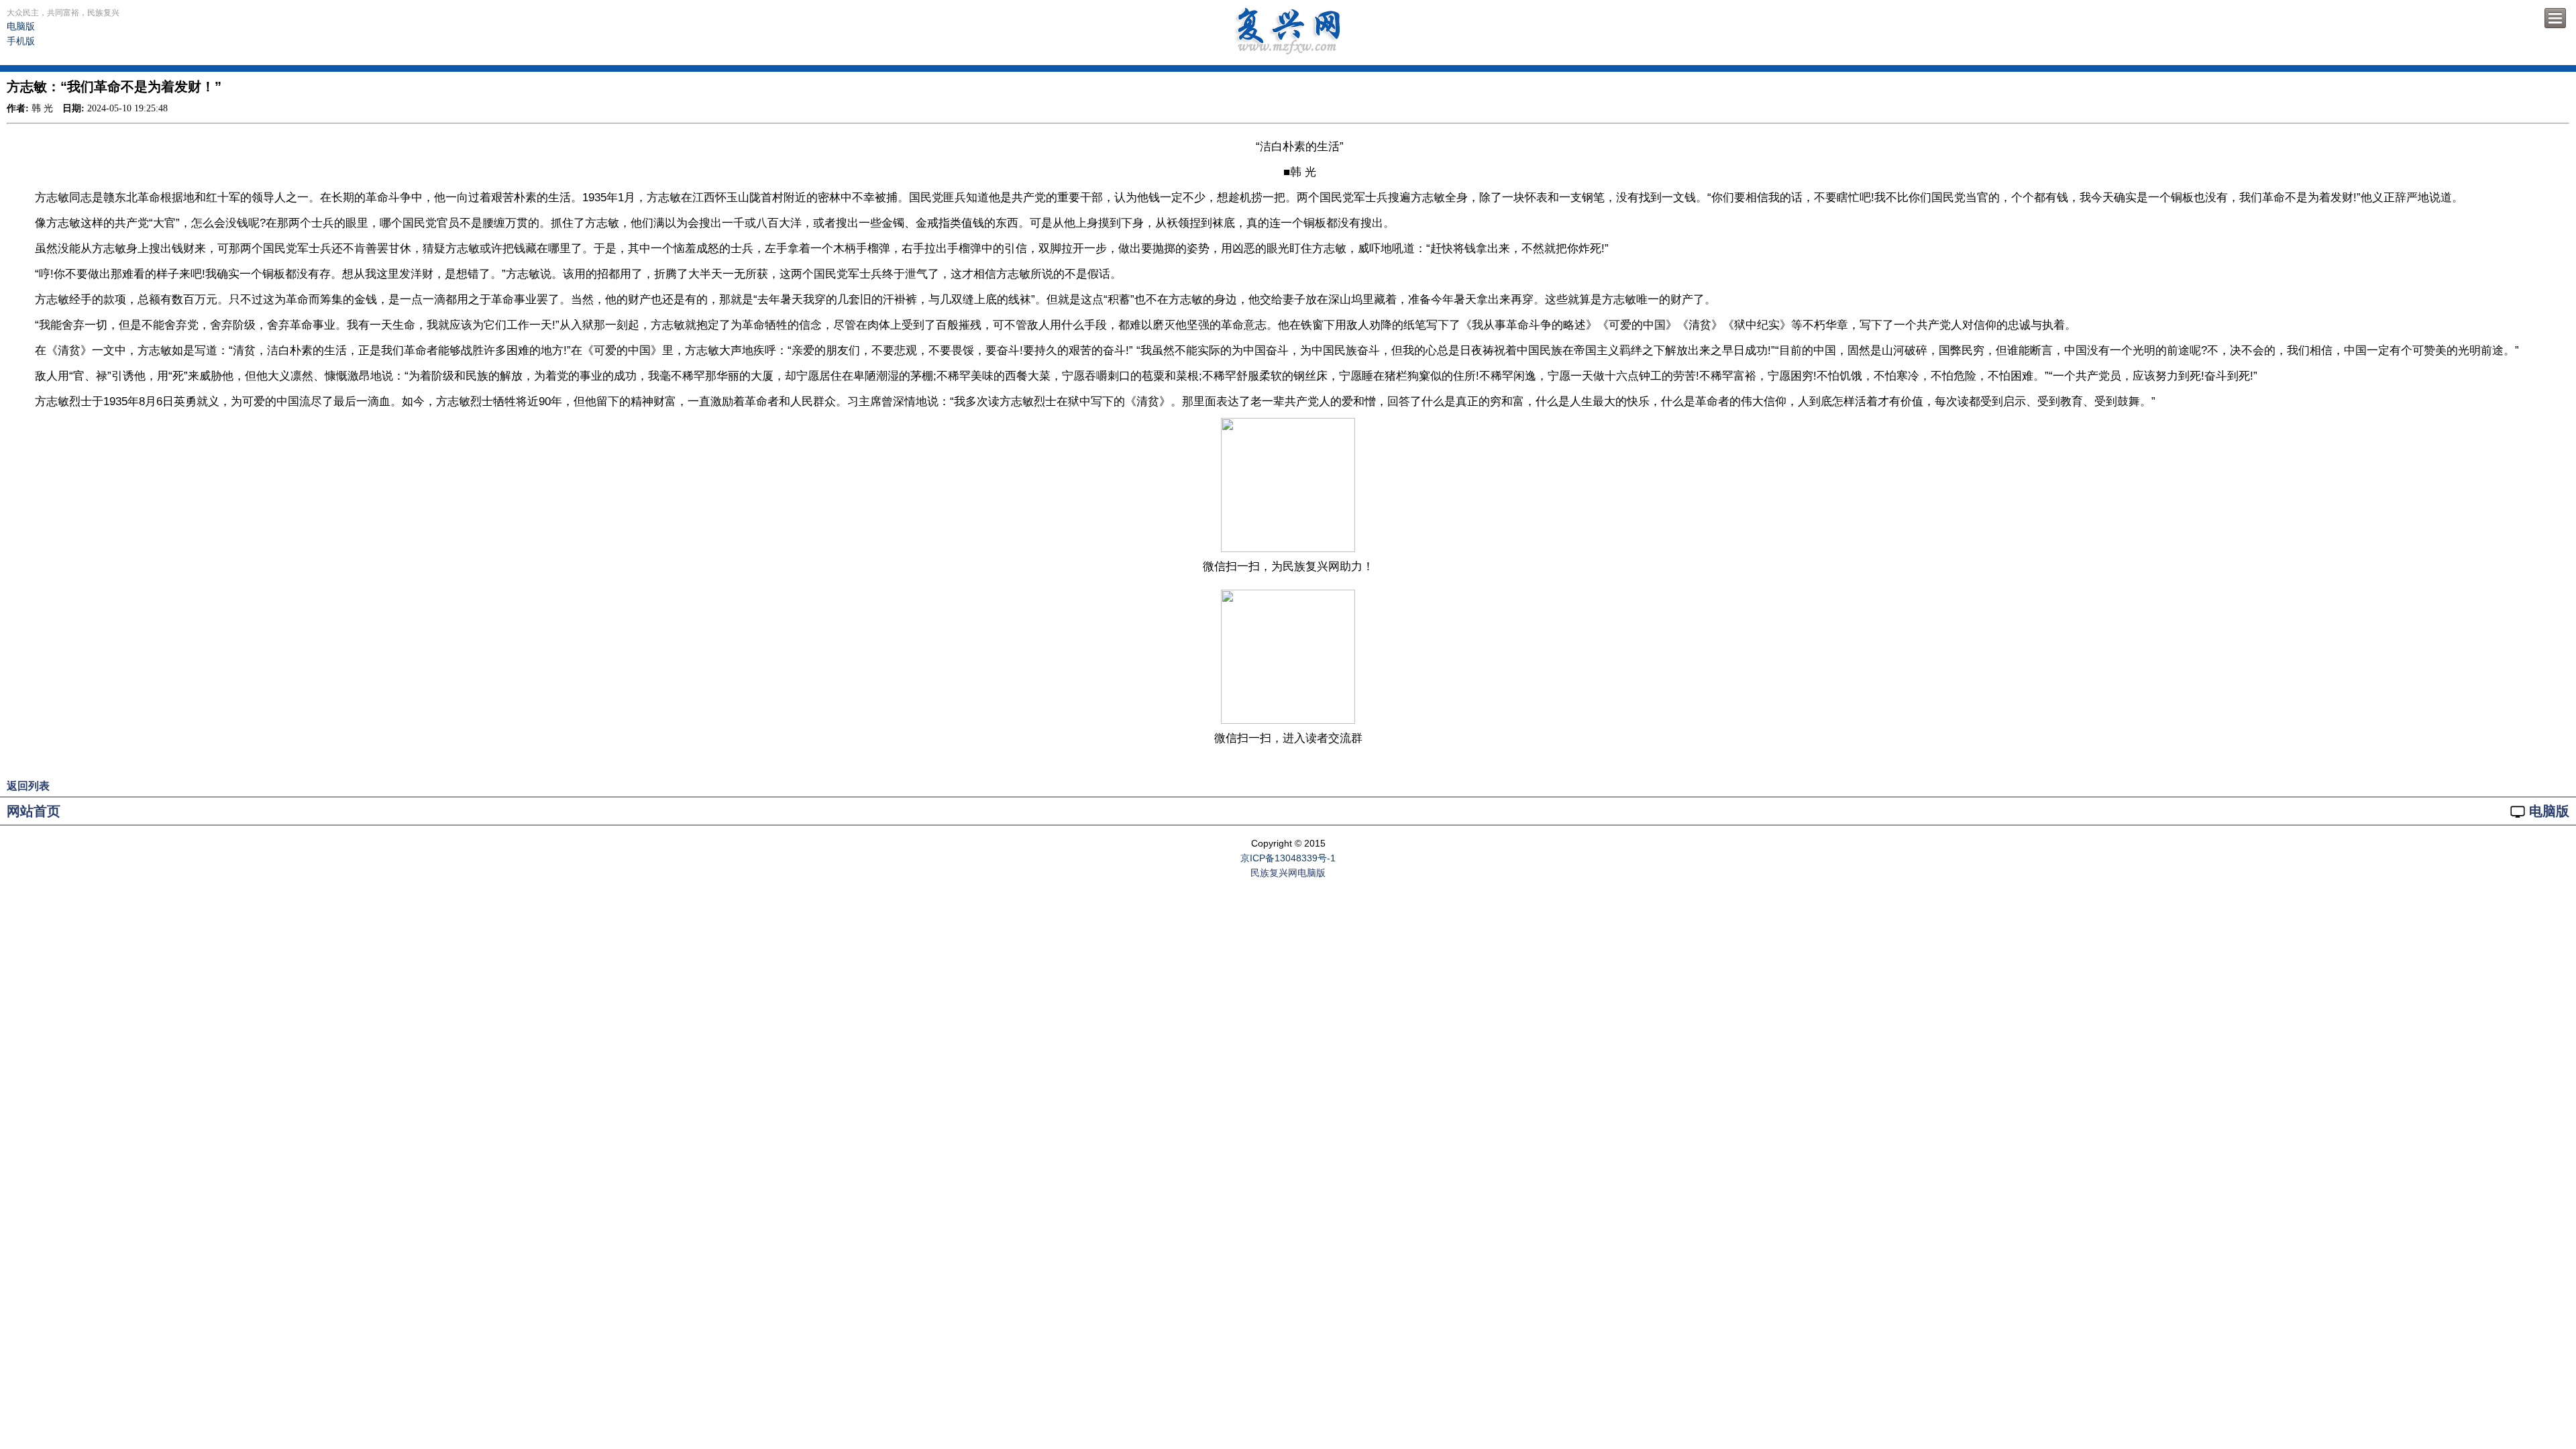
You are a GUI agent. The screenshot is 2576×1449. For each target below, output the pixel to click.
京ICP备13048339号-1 (1288, 858)
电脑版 (21, 26)
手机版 (21, 41)
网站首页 (34, 811)
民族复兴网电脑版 (1288, 873)
